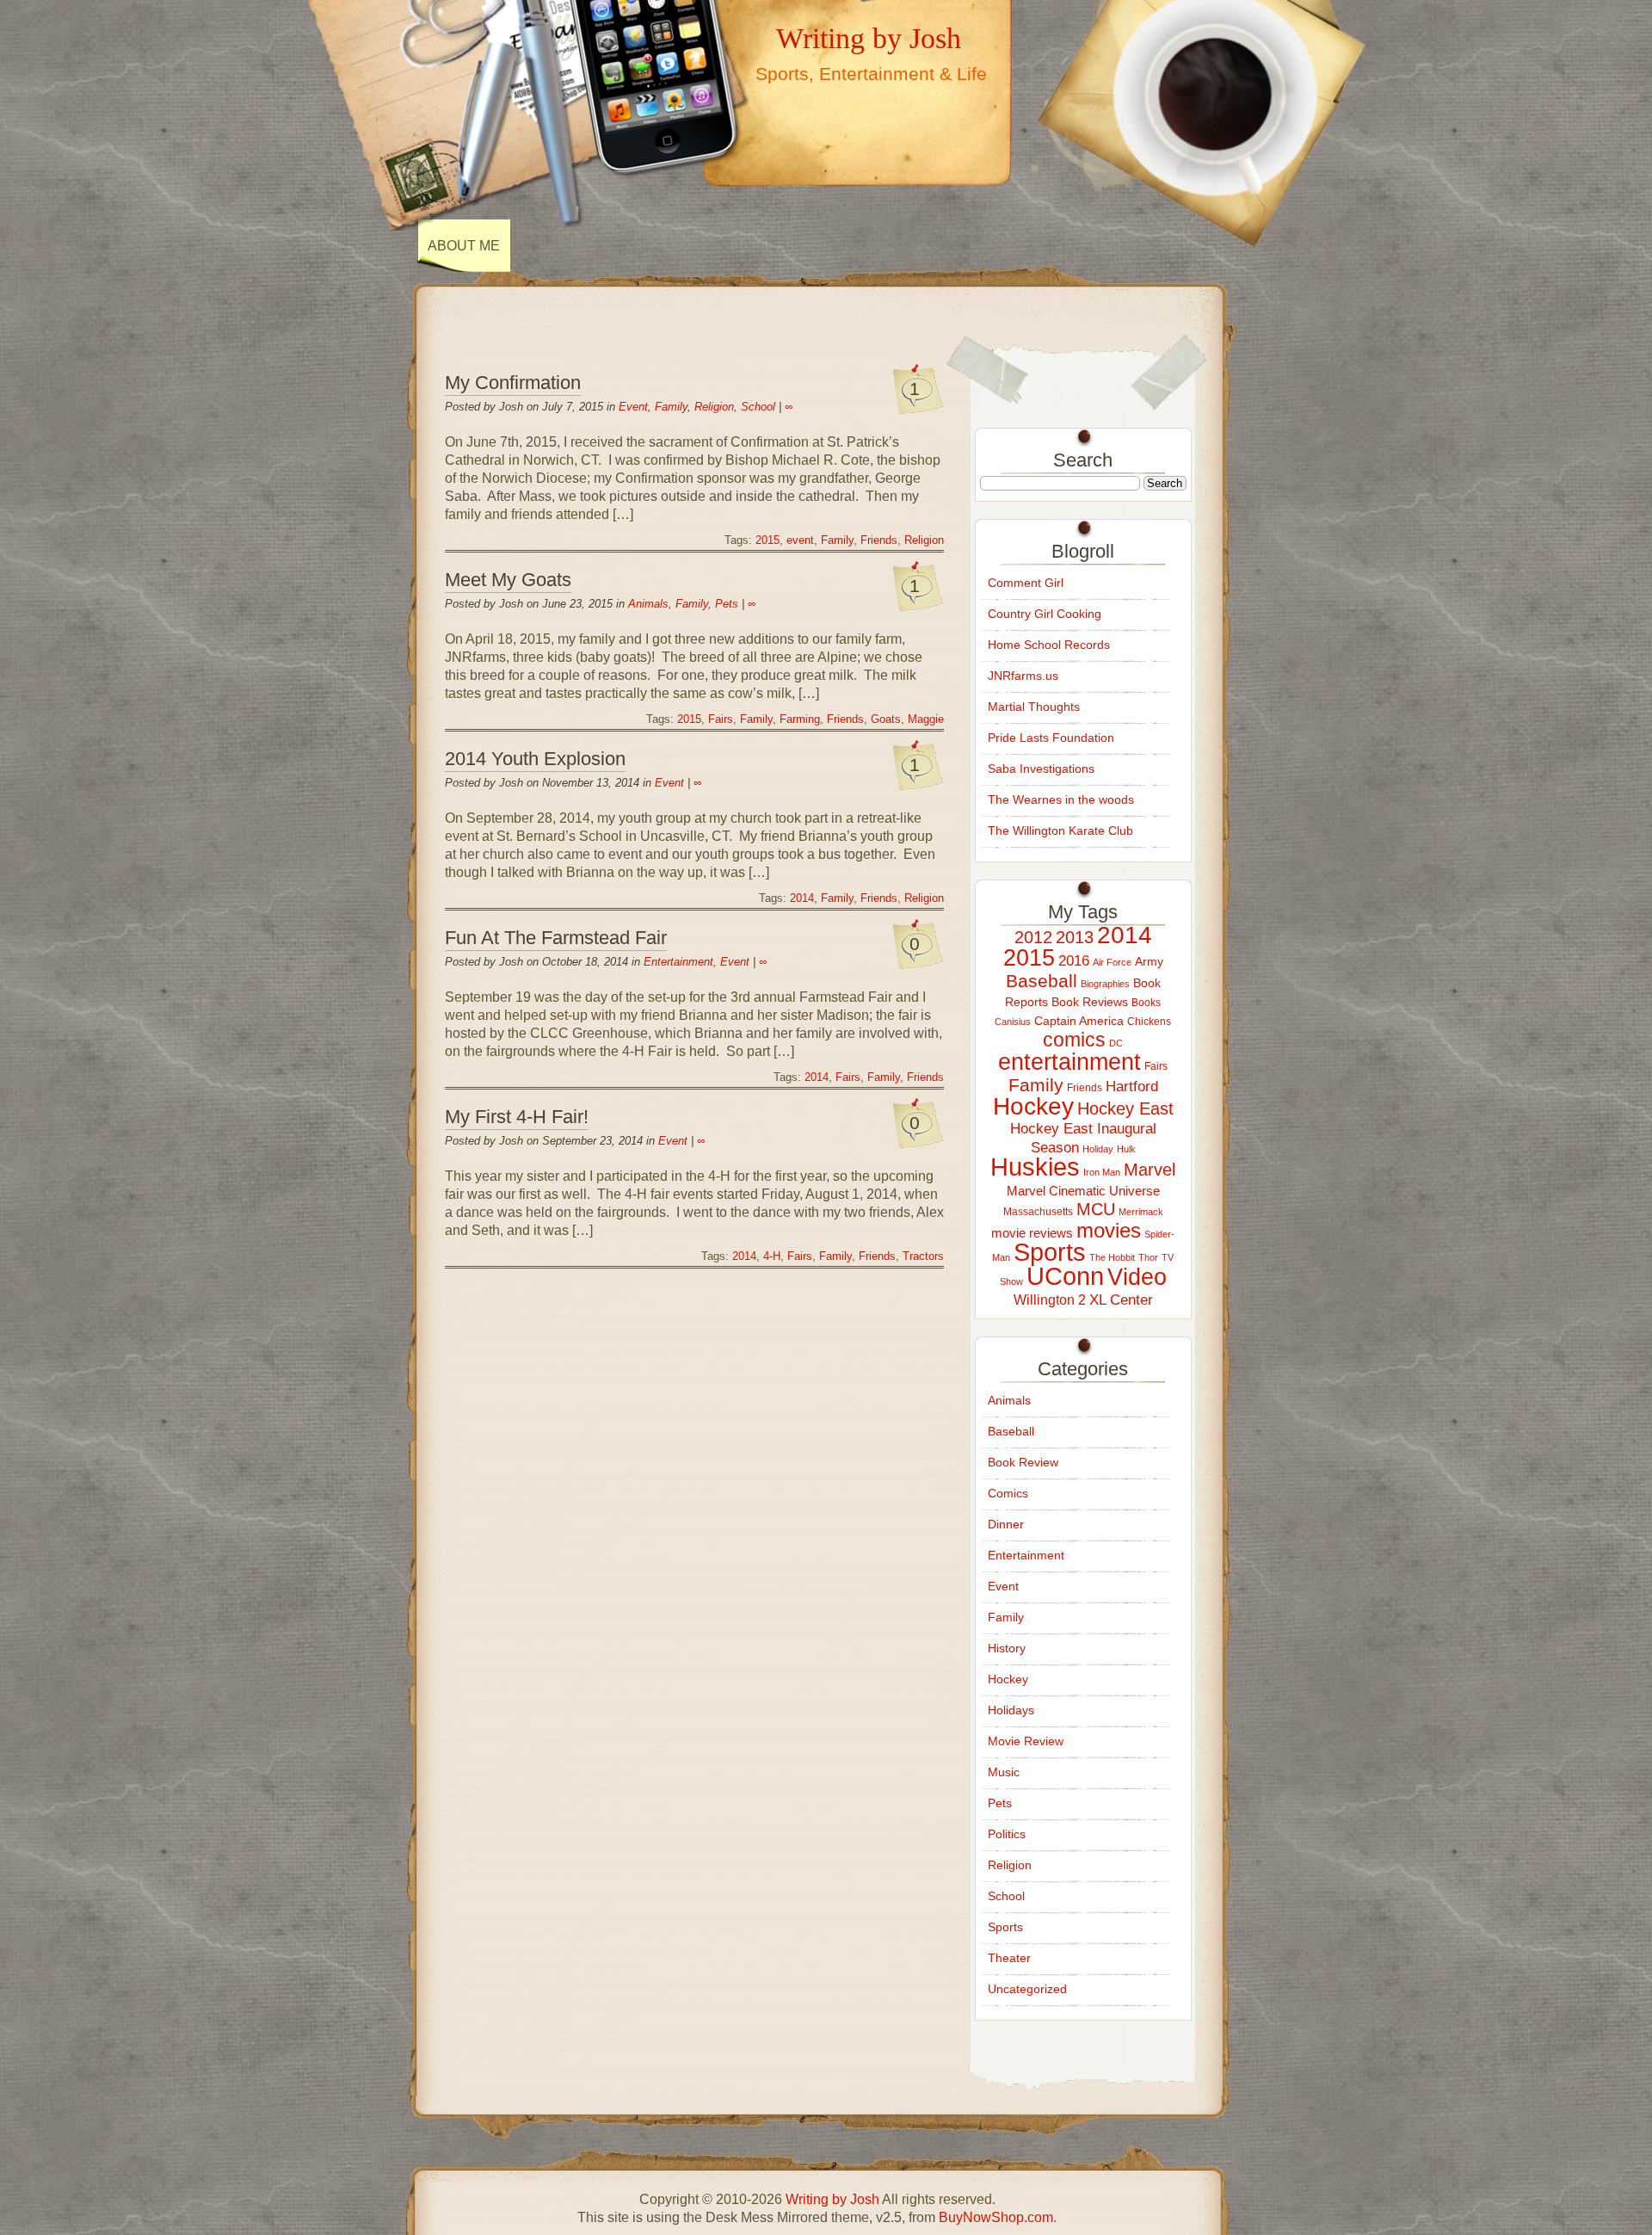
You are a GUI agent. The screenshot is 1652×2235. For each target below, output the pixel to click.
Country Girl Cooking (1045, 614)
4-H (772, 1256)
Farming (800, 719)
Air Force (1112, 962)
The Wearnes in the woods (1061, 800)
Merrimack (1141, 1212)
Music (1004, 1772)
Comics (1008, 1493)
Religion (714, 407)
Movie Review (1026, 1741)
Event (633, 407)
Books (1146, 1003)
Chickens (1149, 1022)
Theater (1009, 1958)
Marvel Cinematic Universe (1083, 1191)
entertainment (1069, 1062)
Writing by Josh (869, 38)
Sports (1050, 1252)
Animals (648, 604)
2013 (1075, 937)
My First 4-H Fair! (517, 1117)
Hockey (1033, 1106)
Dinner (1006, 1524)
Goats (886, 719)
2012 (1033, 937)
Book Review (1023, 1462)
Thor (1148, 1257)
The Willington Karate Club (1060, 830)
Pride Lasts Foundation (1051, 738)
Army (1149, 961)
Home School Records (1049, 645)
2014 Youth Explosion (535, 759)
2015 (767, 540)
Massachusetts (1038, 1212)
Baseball (1042, 981)
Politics (1007, 1834)
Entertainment (678, 962)
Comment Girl (1026, 583)
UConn (1065, 1276)
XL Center (1121, 1300)
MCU (1096, 1209)
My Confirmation (513, 383)
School (758, 407)
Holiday (1098, 1149)
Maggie (926, 719)
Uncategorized (1027, 1989)
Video (1137, 1277)
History (1007, 1648)
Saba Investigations (1041, 769)
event (800, 540)
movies (1109, 1230)
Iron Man (1102, 1172)
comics (1074, 1040)
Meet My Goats (508, 580)
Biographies (1105, 984)
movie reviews (1032, 1233)
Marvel (1150, 1170)
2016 (1074, 960)
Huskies (1035, 1167)
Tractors (923, 1256)
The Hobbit (1112, 1257)
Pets (727, 604)
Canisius (1013, 1022)
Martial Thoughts (1034, 707)
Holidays (1011, 1710)
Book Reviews (1090, 1002)
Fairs (721, 719)
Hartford (1132, 1086)
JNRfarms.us (1023, 676)
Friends (879, 540)
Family (671, 407)
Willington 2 (1050, 1300)
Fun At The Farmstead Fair (556, 938)
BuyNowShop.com (996, 2217)
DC (1116, 1043)
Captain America (1079, 1021)
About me (464, 246)
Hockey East (1125, 1108)
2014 (802, 898)
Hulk (1126, 1149)
